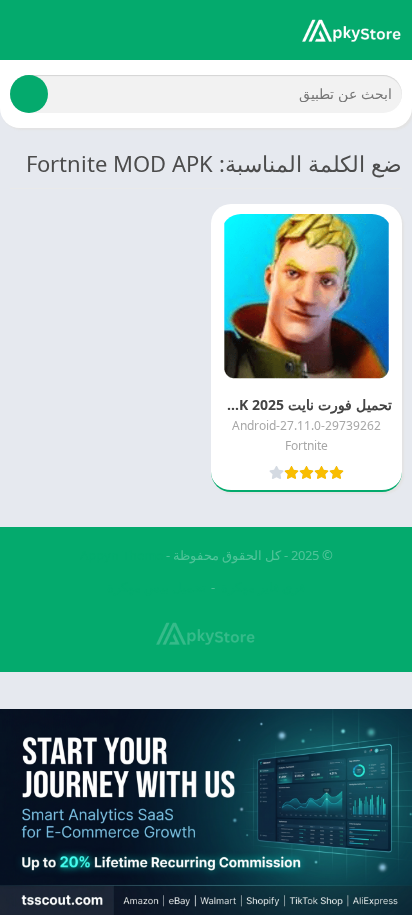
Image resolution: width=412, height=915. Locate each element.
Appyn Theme (121, 555)
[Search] (29, 94)
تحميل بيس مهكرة (156, 587)
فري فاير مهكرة (263, 587)
